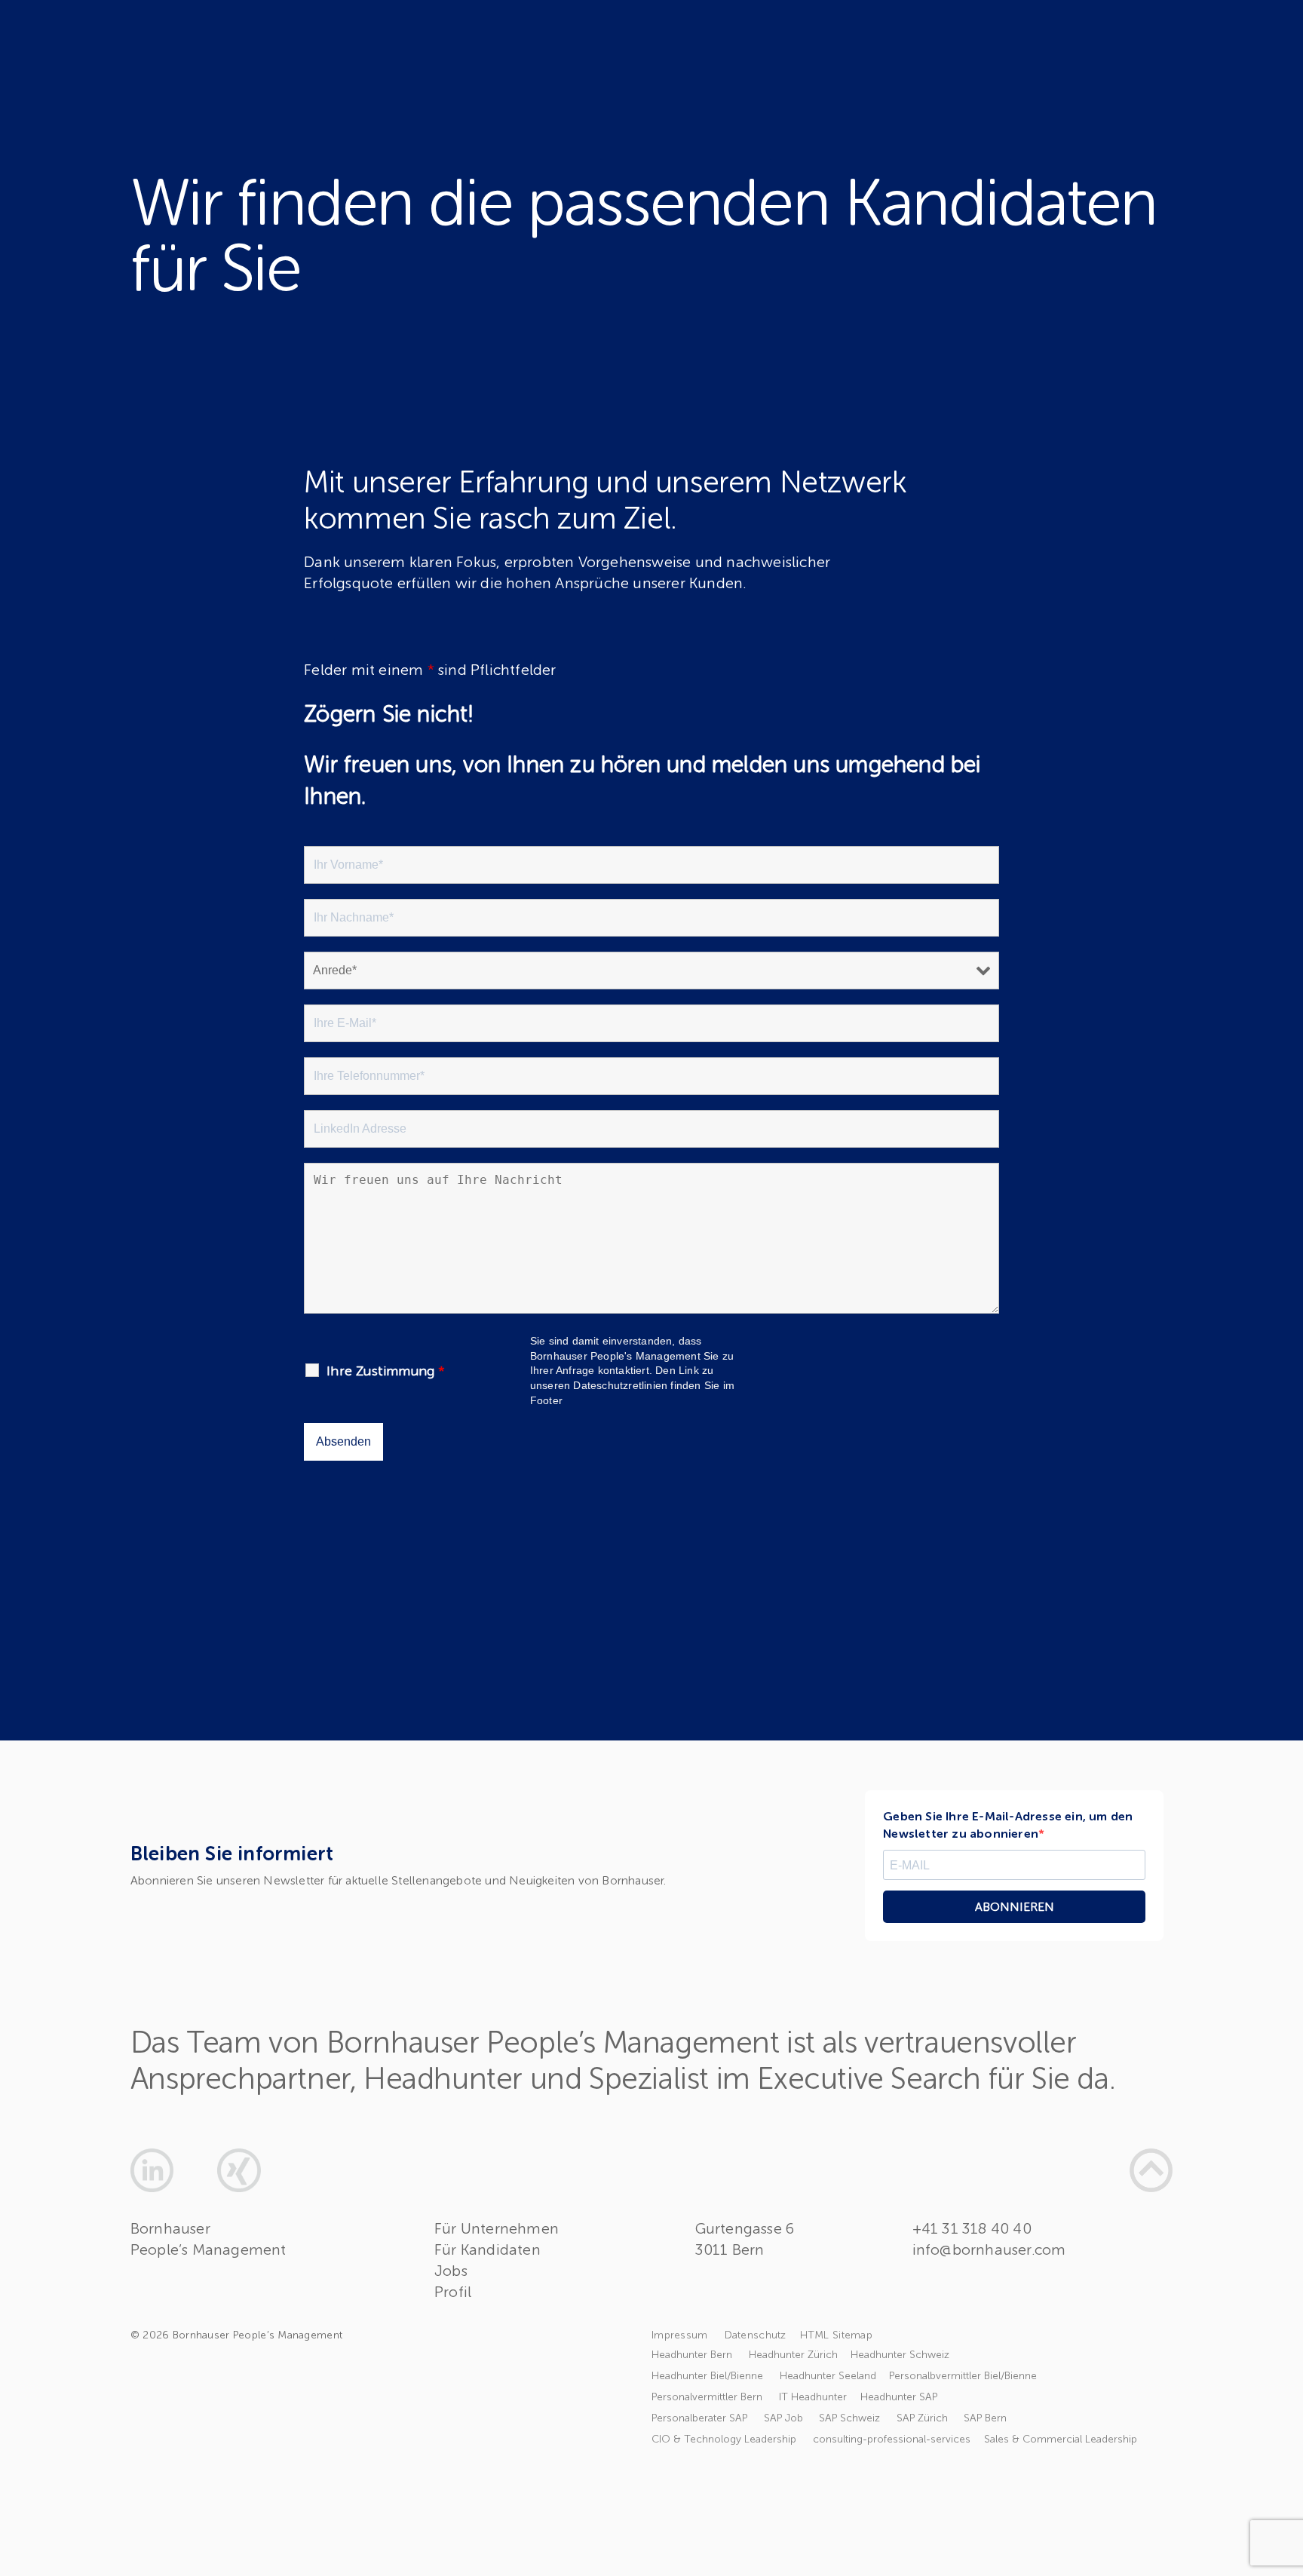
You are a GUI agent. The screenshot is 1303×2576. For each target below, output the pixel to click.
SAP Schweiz (852, 2418)
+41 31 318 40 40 (972, 2228)
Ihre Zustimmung (386, 1371)
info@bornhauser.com (989, 2249)
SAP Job (785, 2418)
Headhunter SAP (899, 2397)
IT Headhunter (813, 2397)
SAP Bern (985, 2418)
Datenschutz (756, 2335)
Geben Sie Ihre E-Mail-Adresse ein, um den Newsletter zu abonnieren (1008, 1825)
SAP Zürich (925, 2418)
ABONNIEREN (1015, 1907)
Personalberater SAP (702, 2418)
